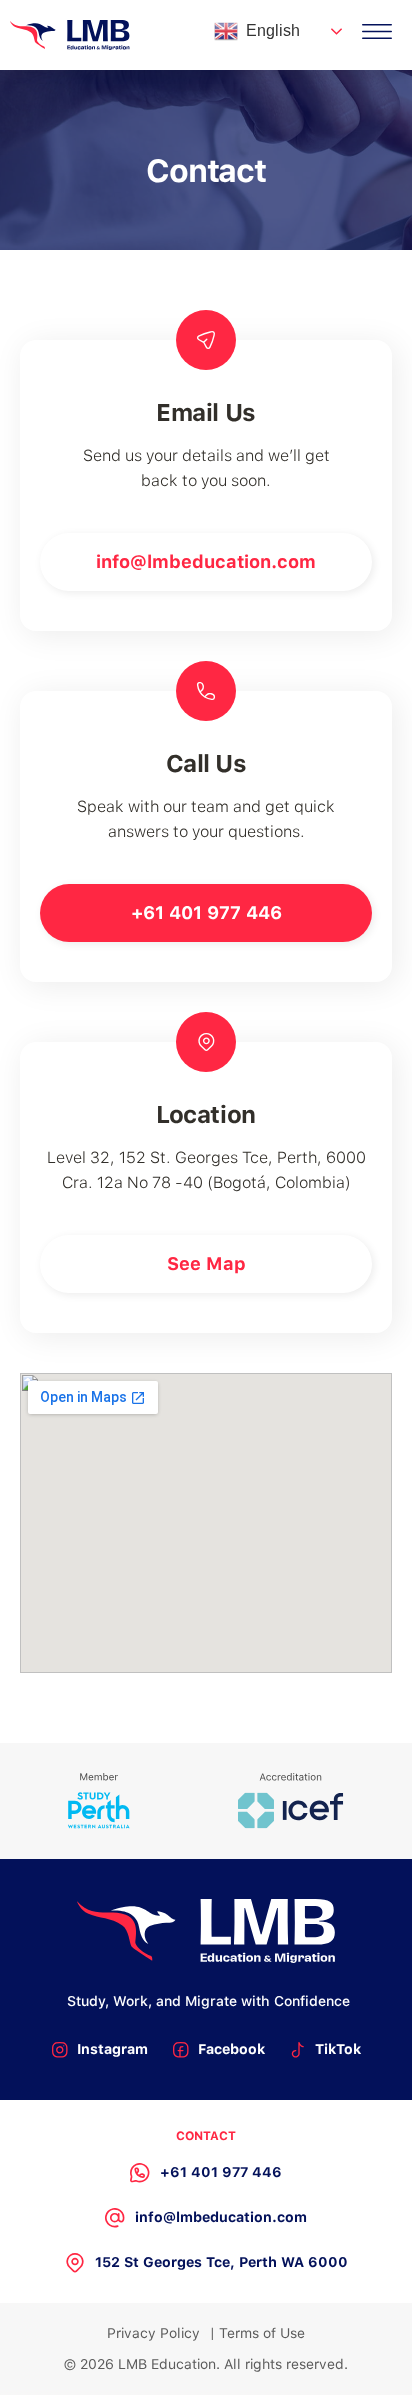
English (273, 30)
